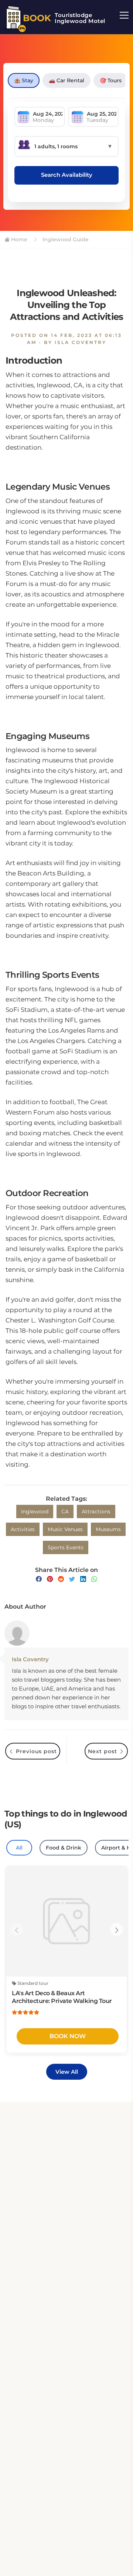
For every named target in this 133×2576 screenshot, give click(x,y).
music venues (65, 1529)
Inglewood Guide (65, 239)
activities (23, 1529)
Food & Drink (64, 1848)
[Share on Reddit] (61, 1579)
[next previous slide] (16, 1929)
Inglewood (35, 1512)
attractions (96, 1512)
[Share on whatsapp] (94, 1579)
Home (18, 239)
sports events (66, 1547)
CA (65, 1512)
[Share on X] (72, 1579)
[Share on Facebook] (39, 1579)
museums (108, 1529)
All (19, 1848)
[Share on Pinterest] (50, 1579)
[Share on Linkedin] (83, 1579)
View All (67, 2072)
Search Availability (67, 175)
